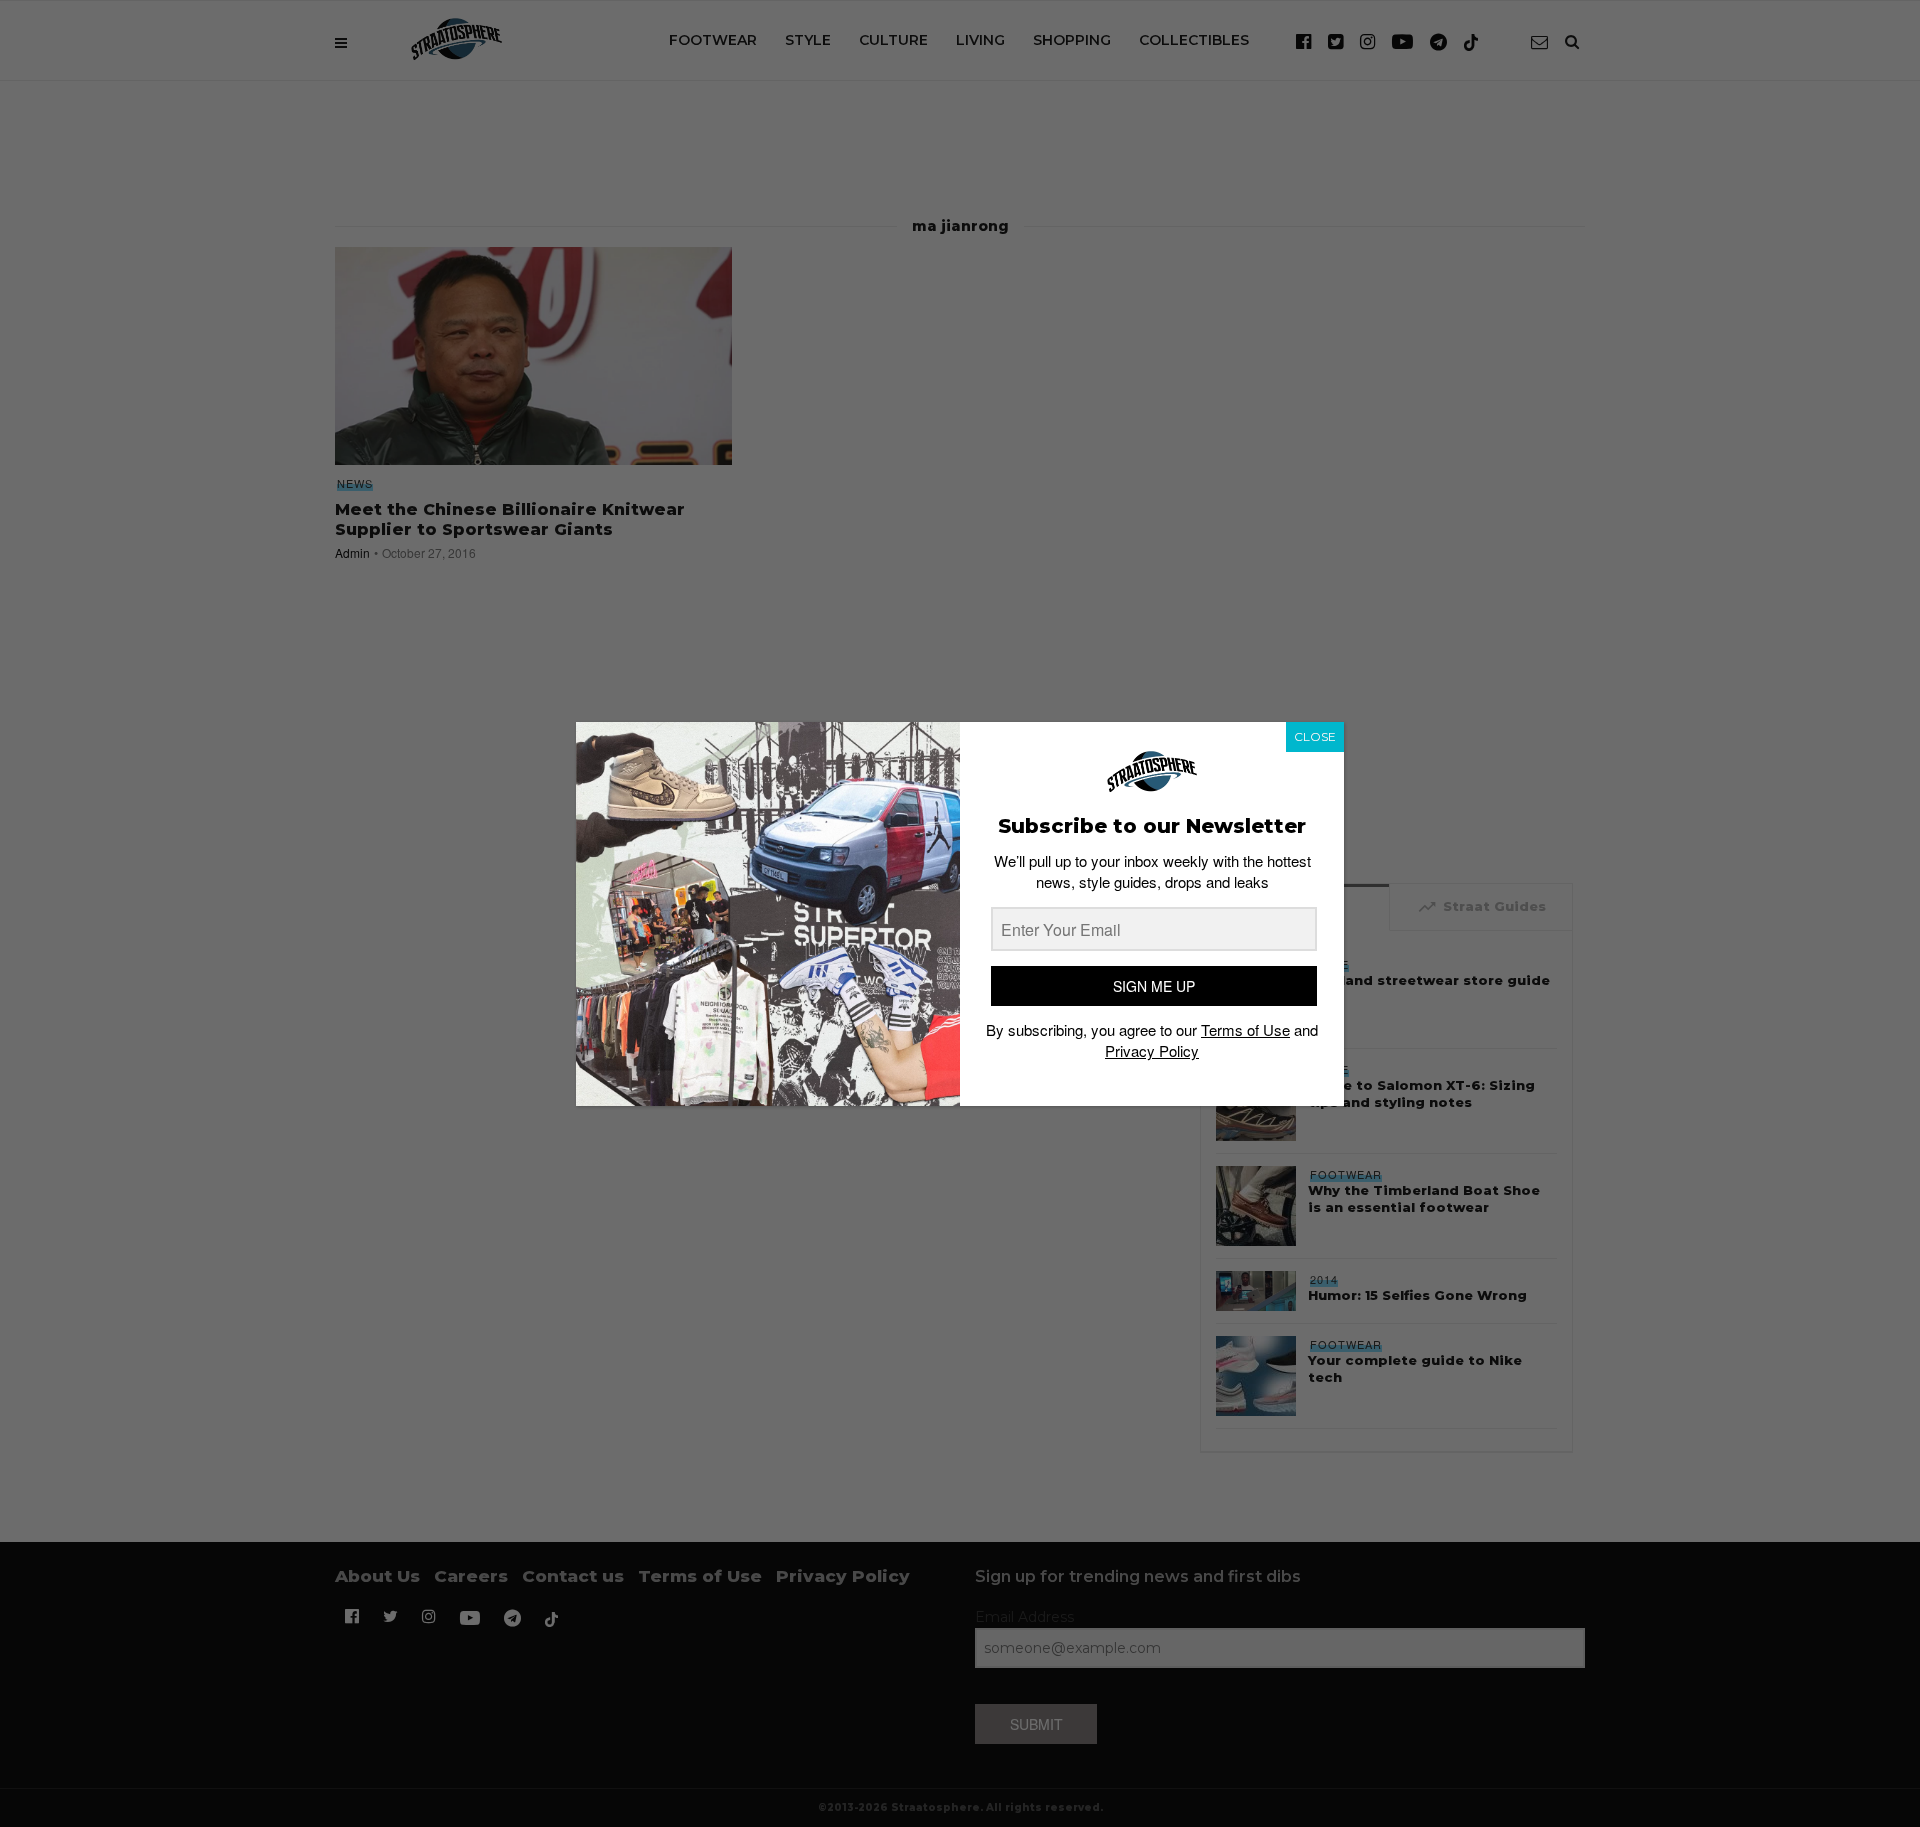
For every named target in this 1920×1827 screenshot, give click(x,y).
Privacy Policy (1152, 1050)
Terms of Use (1245, 1029)
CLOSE (1315, 736)
